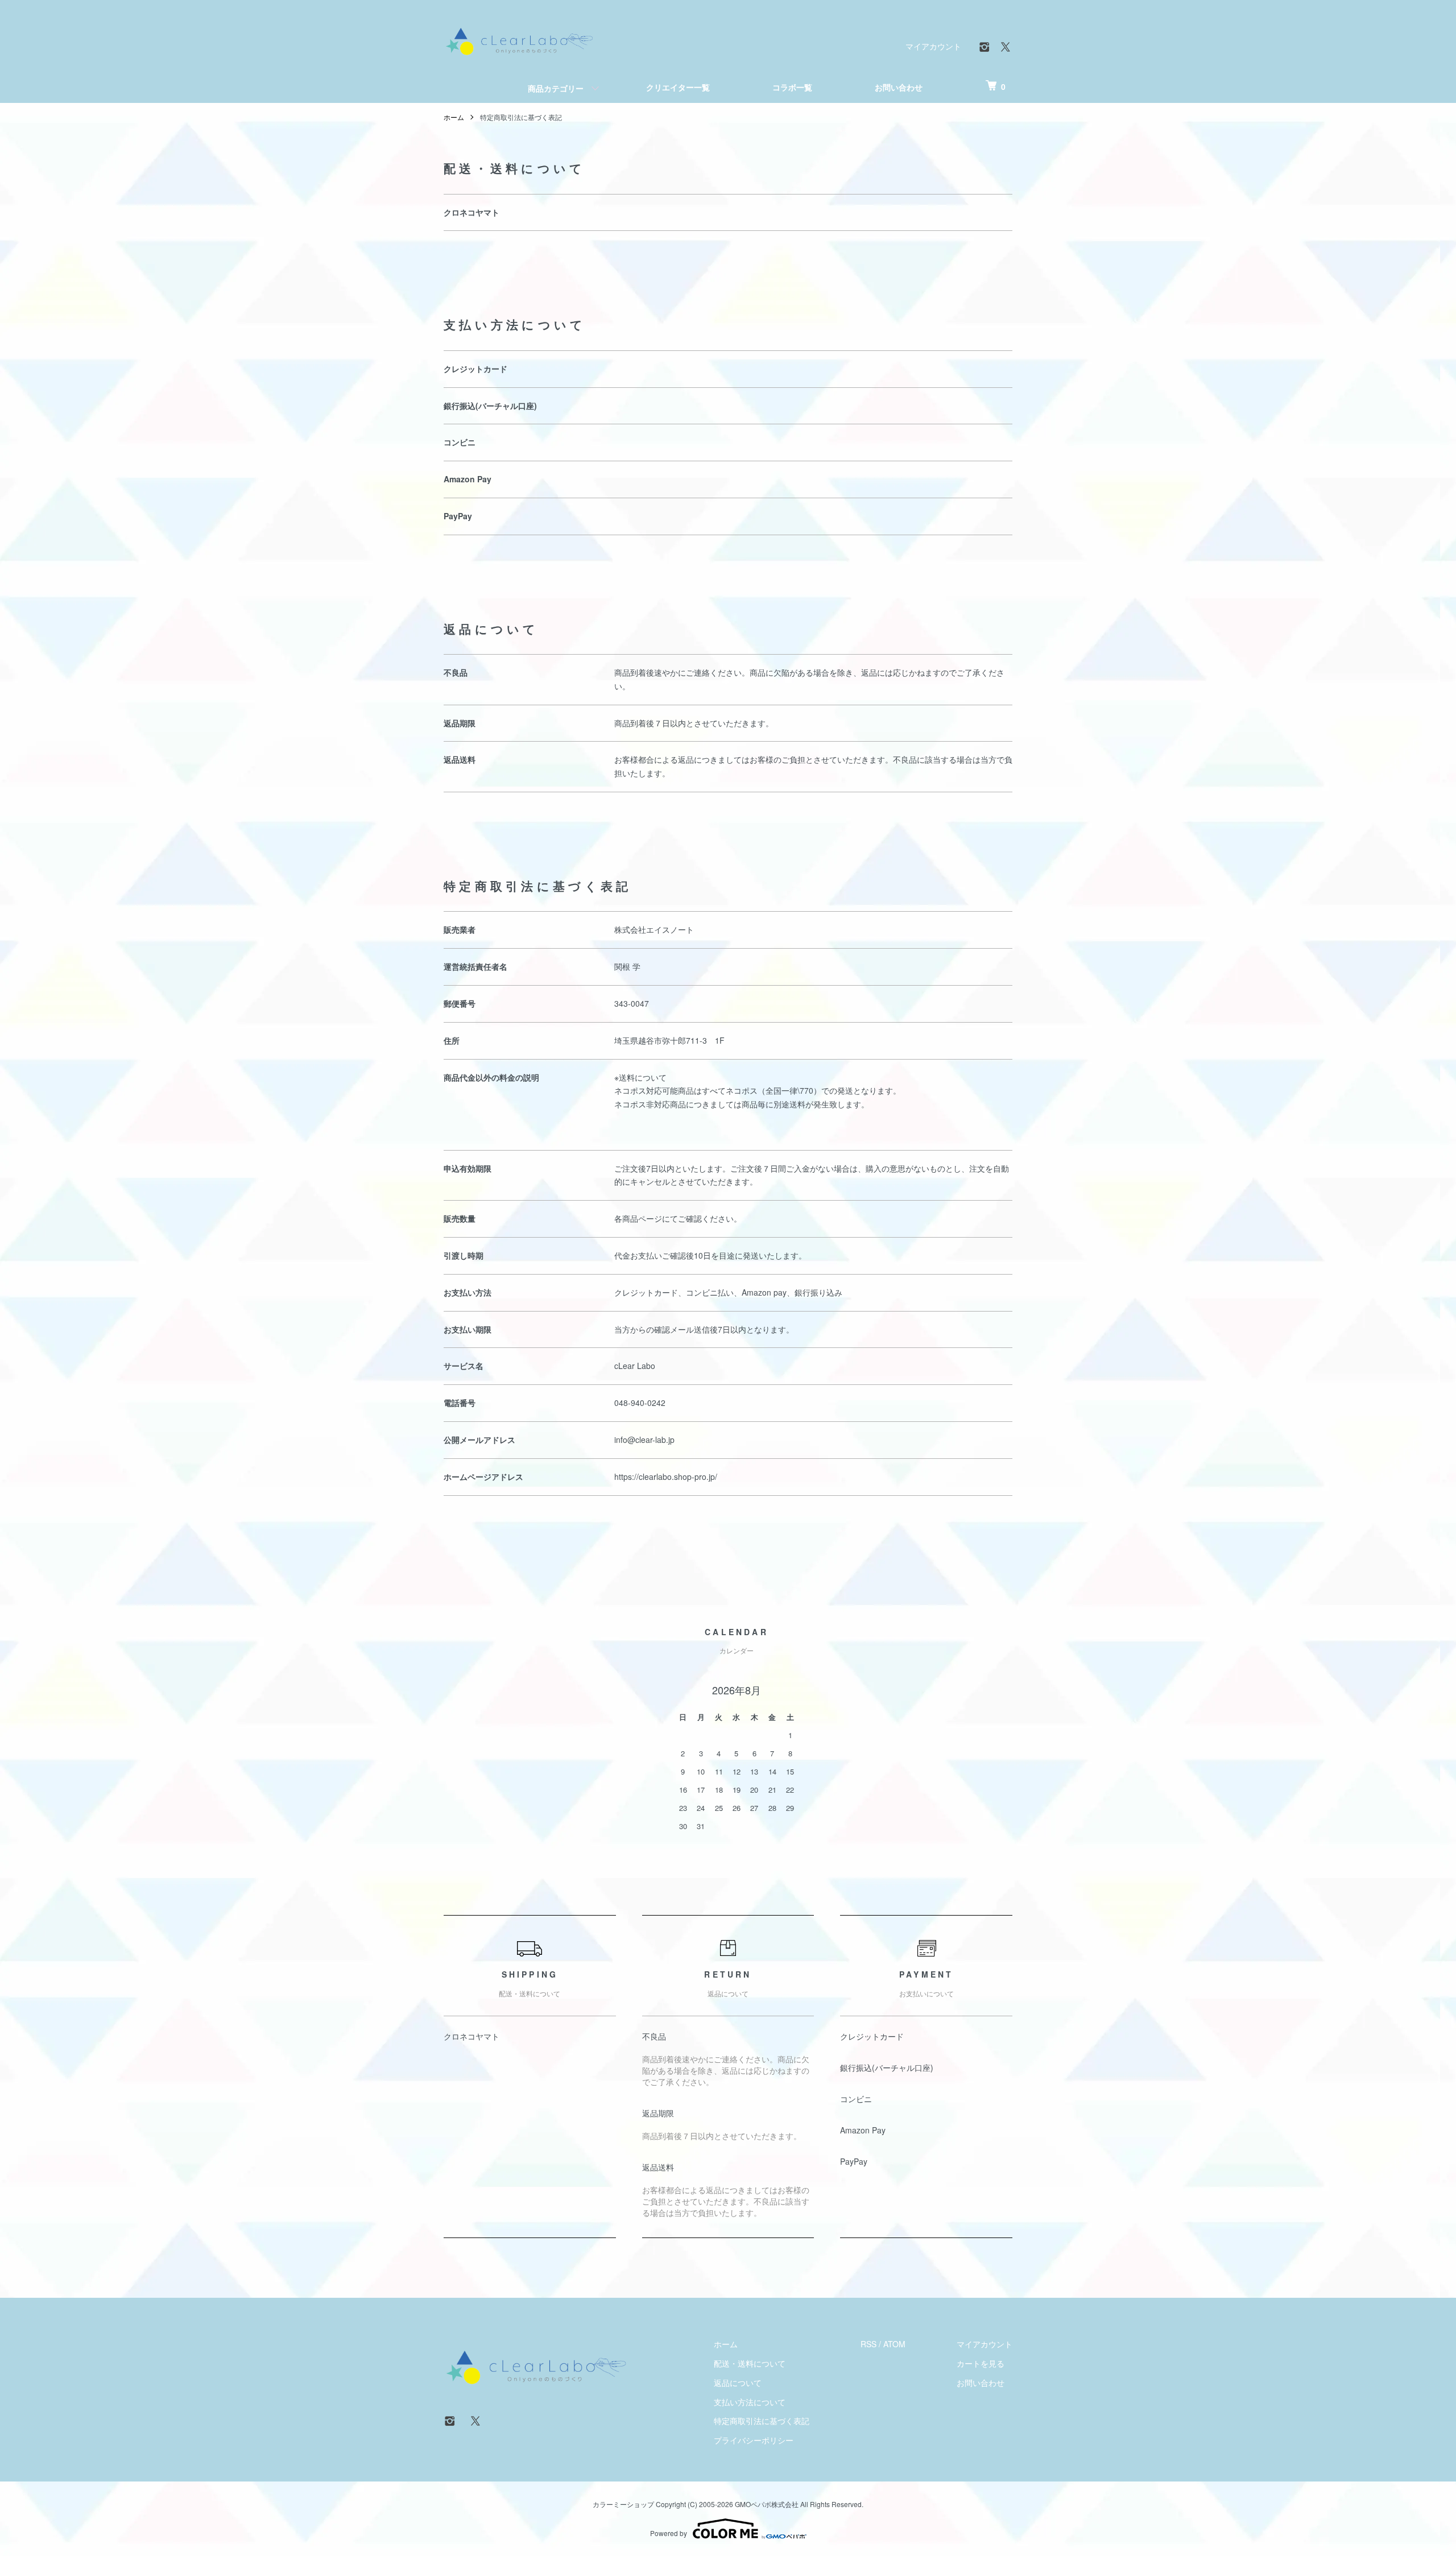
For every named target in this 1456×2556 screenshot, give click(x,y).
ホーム (454, 117)
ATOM (894, 2344)
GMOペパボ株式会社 (767, 2504)
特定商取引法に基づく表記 (762, 2421)
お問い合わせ (899, 87)
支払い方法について (750, 2402)
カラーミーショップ (623, 2504)
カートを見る (981, 2363)
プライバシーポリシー (754, 2440)
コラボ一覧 (792, 87)
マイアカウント (933, 46)
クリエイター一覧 (678, 87)
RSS (868, 2344)
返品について (738, 2383)
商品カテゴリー (556, 88)
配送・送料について (750, 2363)
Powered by (669, 2533)
